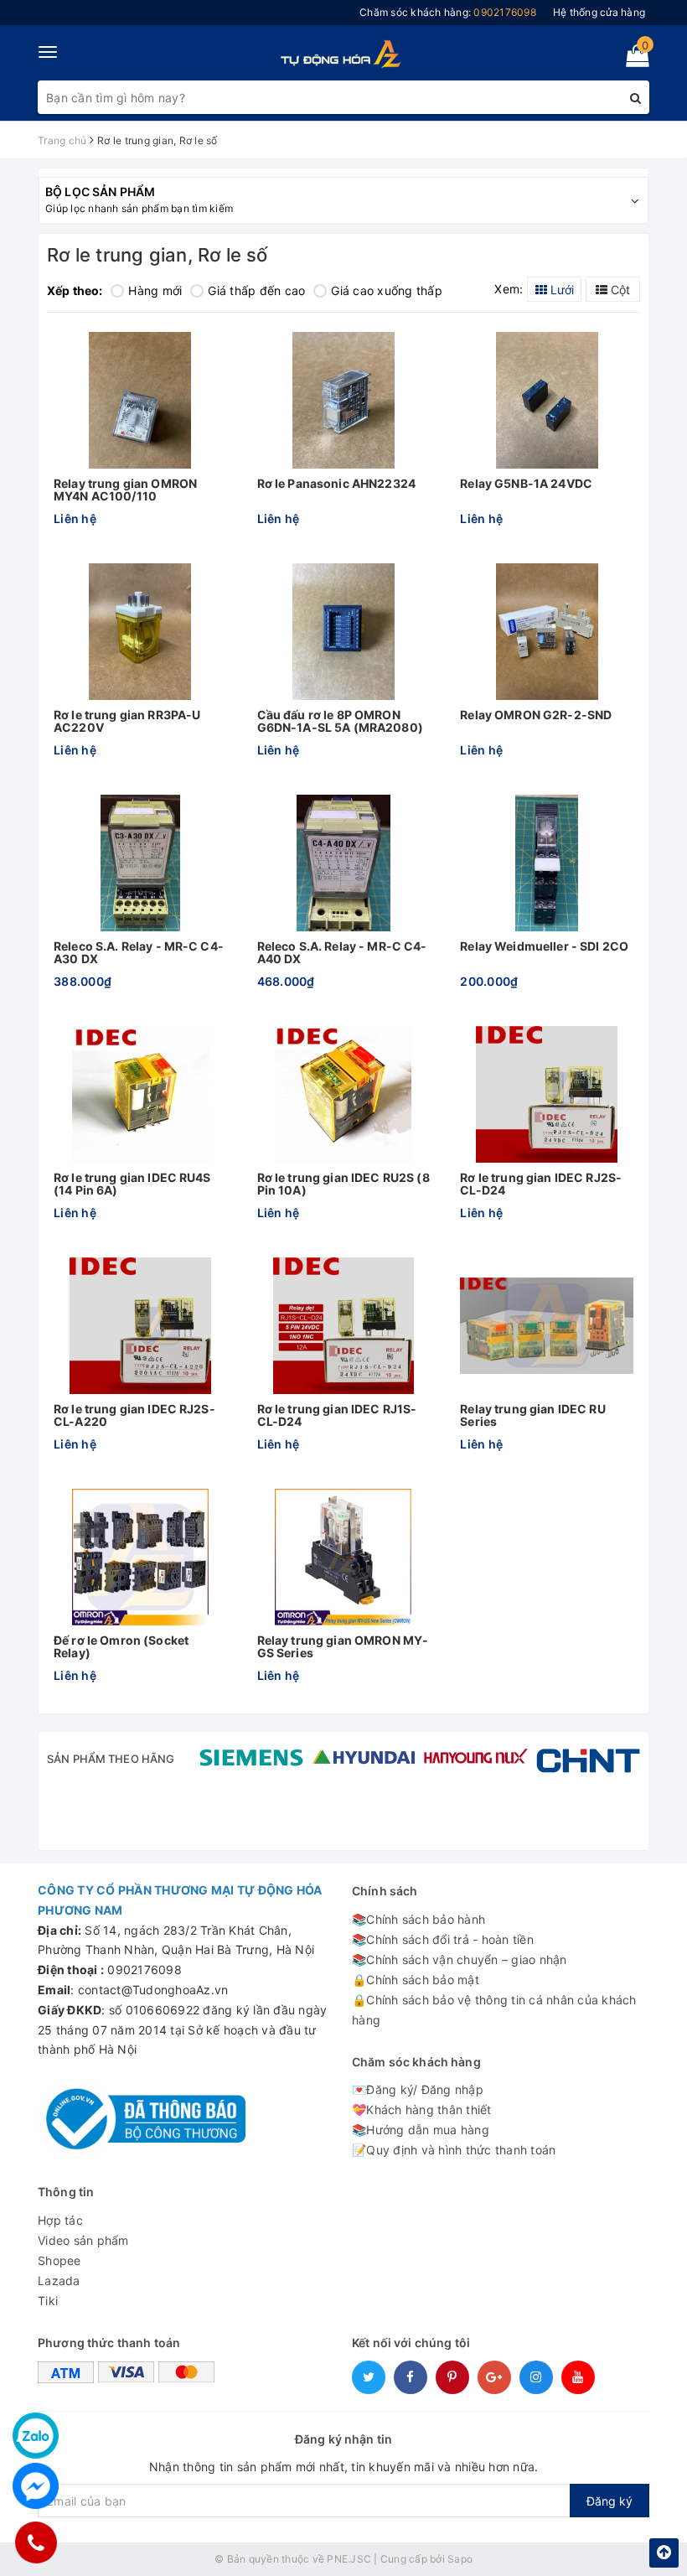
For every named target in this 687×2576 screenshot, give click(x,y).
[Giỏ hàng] (632, 59)
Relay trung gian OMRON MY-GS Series (343, 1647)
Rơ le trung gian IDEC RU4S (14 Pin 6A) (132, 1184)
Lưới (560, 290)
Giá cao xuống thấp (387, 290)
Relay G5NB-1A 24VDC (526, 484)
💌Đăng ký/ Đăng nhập (418, 2089)
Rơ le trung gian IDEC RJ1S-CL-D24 (337, 1415)
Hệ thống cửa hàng (599, 12)
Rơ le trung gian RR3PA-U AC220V (127, 721)
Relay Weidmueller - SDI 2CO (544, 946)
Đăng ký (610, 2501)
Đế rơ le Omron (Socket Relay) (121, 1647)
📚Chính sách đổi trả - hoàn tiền (443, 1939)
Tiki (48, 2301)
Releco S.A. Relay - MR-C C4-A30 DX (139, 953)
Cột (619, 290)
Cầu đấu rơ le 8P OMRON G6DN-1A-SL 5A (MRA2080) (340, 721)
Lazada (59, 2281)
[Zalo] (36, 2436)
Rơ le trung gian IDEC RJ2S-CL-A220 (134, 1415)
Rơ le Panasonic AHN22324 (336, 484)
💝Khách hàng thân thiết (422, 2110)
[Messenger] (36, 2486)
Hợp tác (60, 2220)
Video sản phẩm (83, 2240)
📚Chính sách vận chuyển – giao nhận (460, 1959)
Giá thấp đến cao (256, 290)
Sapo (460, 2559)
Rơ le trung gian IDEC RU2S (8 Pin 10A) (343, 1184)
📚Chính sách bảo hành (418, 1919)
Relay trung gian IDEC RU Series (532, 1415)
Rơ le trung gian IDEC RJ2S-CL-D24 (541, 1184)
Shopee (59, 2260)
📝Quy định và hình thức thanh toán (454, 2150)
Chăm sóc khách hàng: (448, 12)
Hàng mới (155, 290)
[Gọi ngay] (36, 2542)
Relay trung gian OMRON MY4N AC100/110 (125, 490)
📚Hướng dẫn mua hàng (421, 2130)
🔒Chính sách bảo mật (416, 1980)
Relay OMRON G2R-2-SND (536, 715)
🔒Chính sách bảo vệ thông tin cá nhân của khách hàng (494, 2010)
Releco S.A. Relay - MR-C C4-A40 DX (342, 953)
